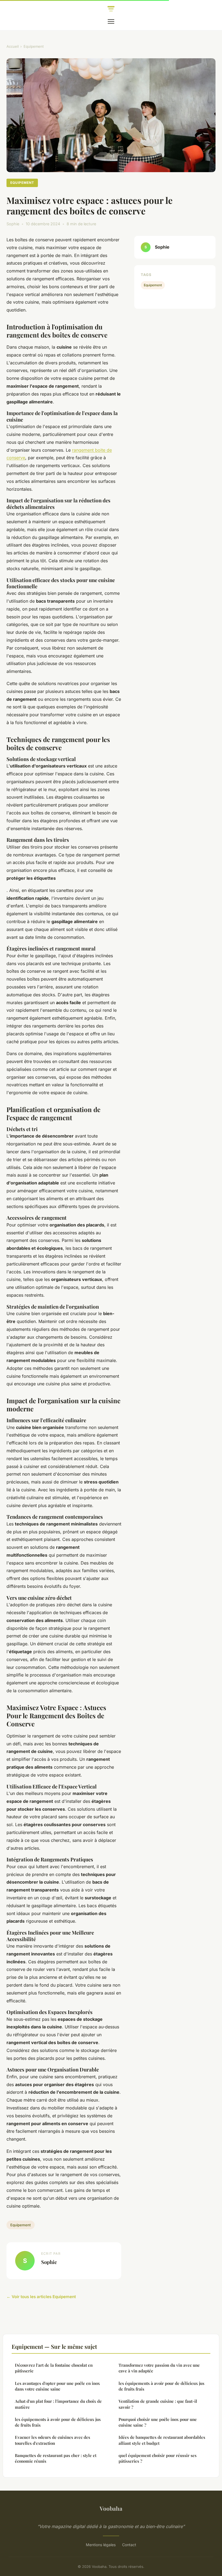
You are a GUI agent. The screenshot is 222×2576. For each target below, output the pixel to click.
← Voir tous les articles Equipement (41, 2297)
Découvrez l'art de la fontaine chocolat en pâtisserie (54, 2368)
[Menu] (111, 21)
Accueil (13, 46)
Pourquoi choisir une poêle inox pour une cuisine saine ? (158, 2422)
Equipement (34, 46)
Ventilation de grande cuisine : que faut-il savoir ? (158, 2404)
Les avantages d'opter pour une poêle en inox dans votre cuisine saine (57, 2386)
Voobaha (111, 2508)
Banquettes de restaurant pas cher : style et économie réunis (56, 2458)
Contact (129, 2545)
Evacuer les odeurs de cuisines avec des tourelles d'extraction (53, 2440)
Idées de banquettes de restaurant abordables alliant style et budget (162, 2440)
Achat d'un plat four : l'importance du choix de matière (58, 2404)
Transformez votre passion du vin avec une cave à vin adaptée (159, 2368)
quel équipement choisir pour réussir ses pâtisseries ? (158, 2458)
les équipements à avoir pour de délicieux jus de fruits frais (58, 2422)
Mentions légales (101, 2545)
